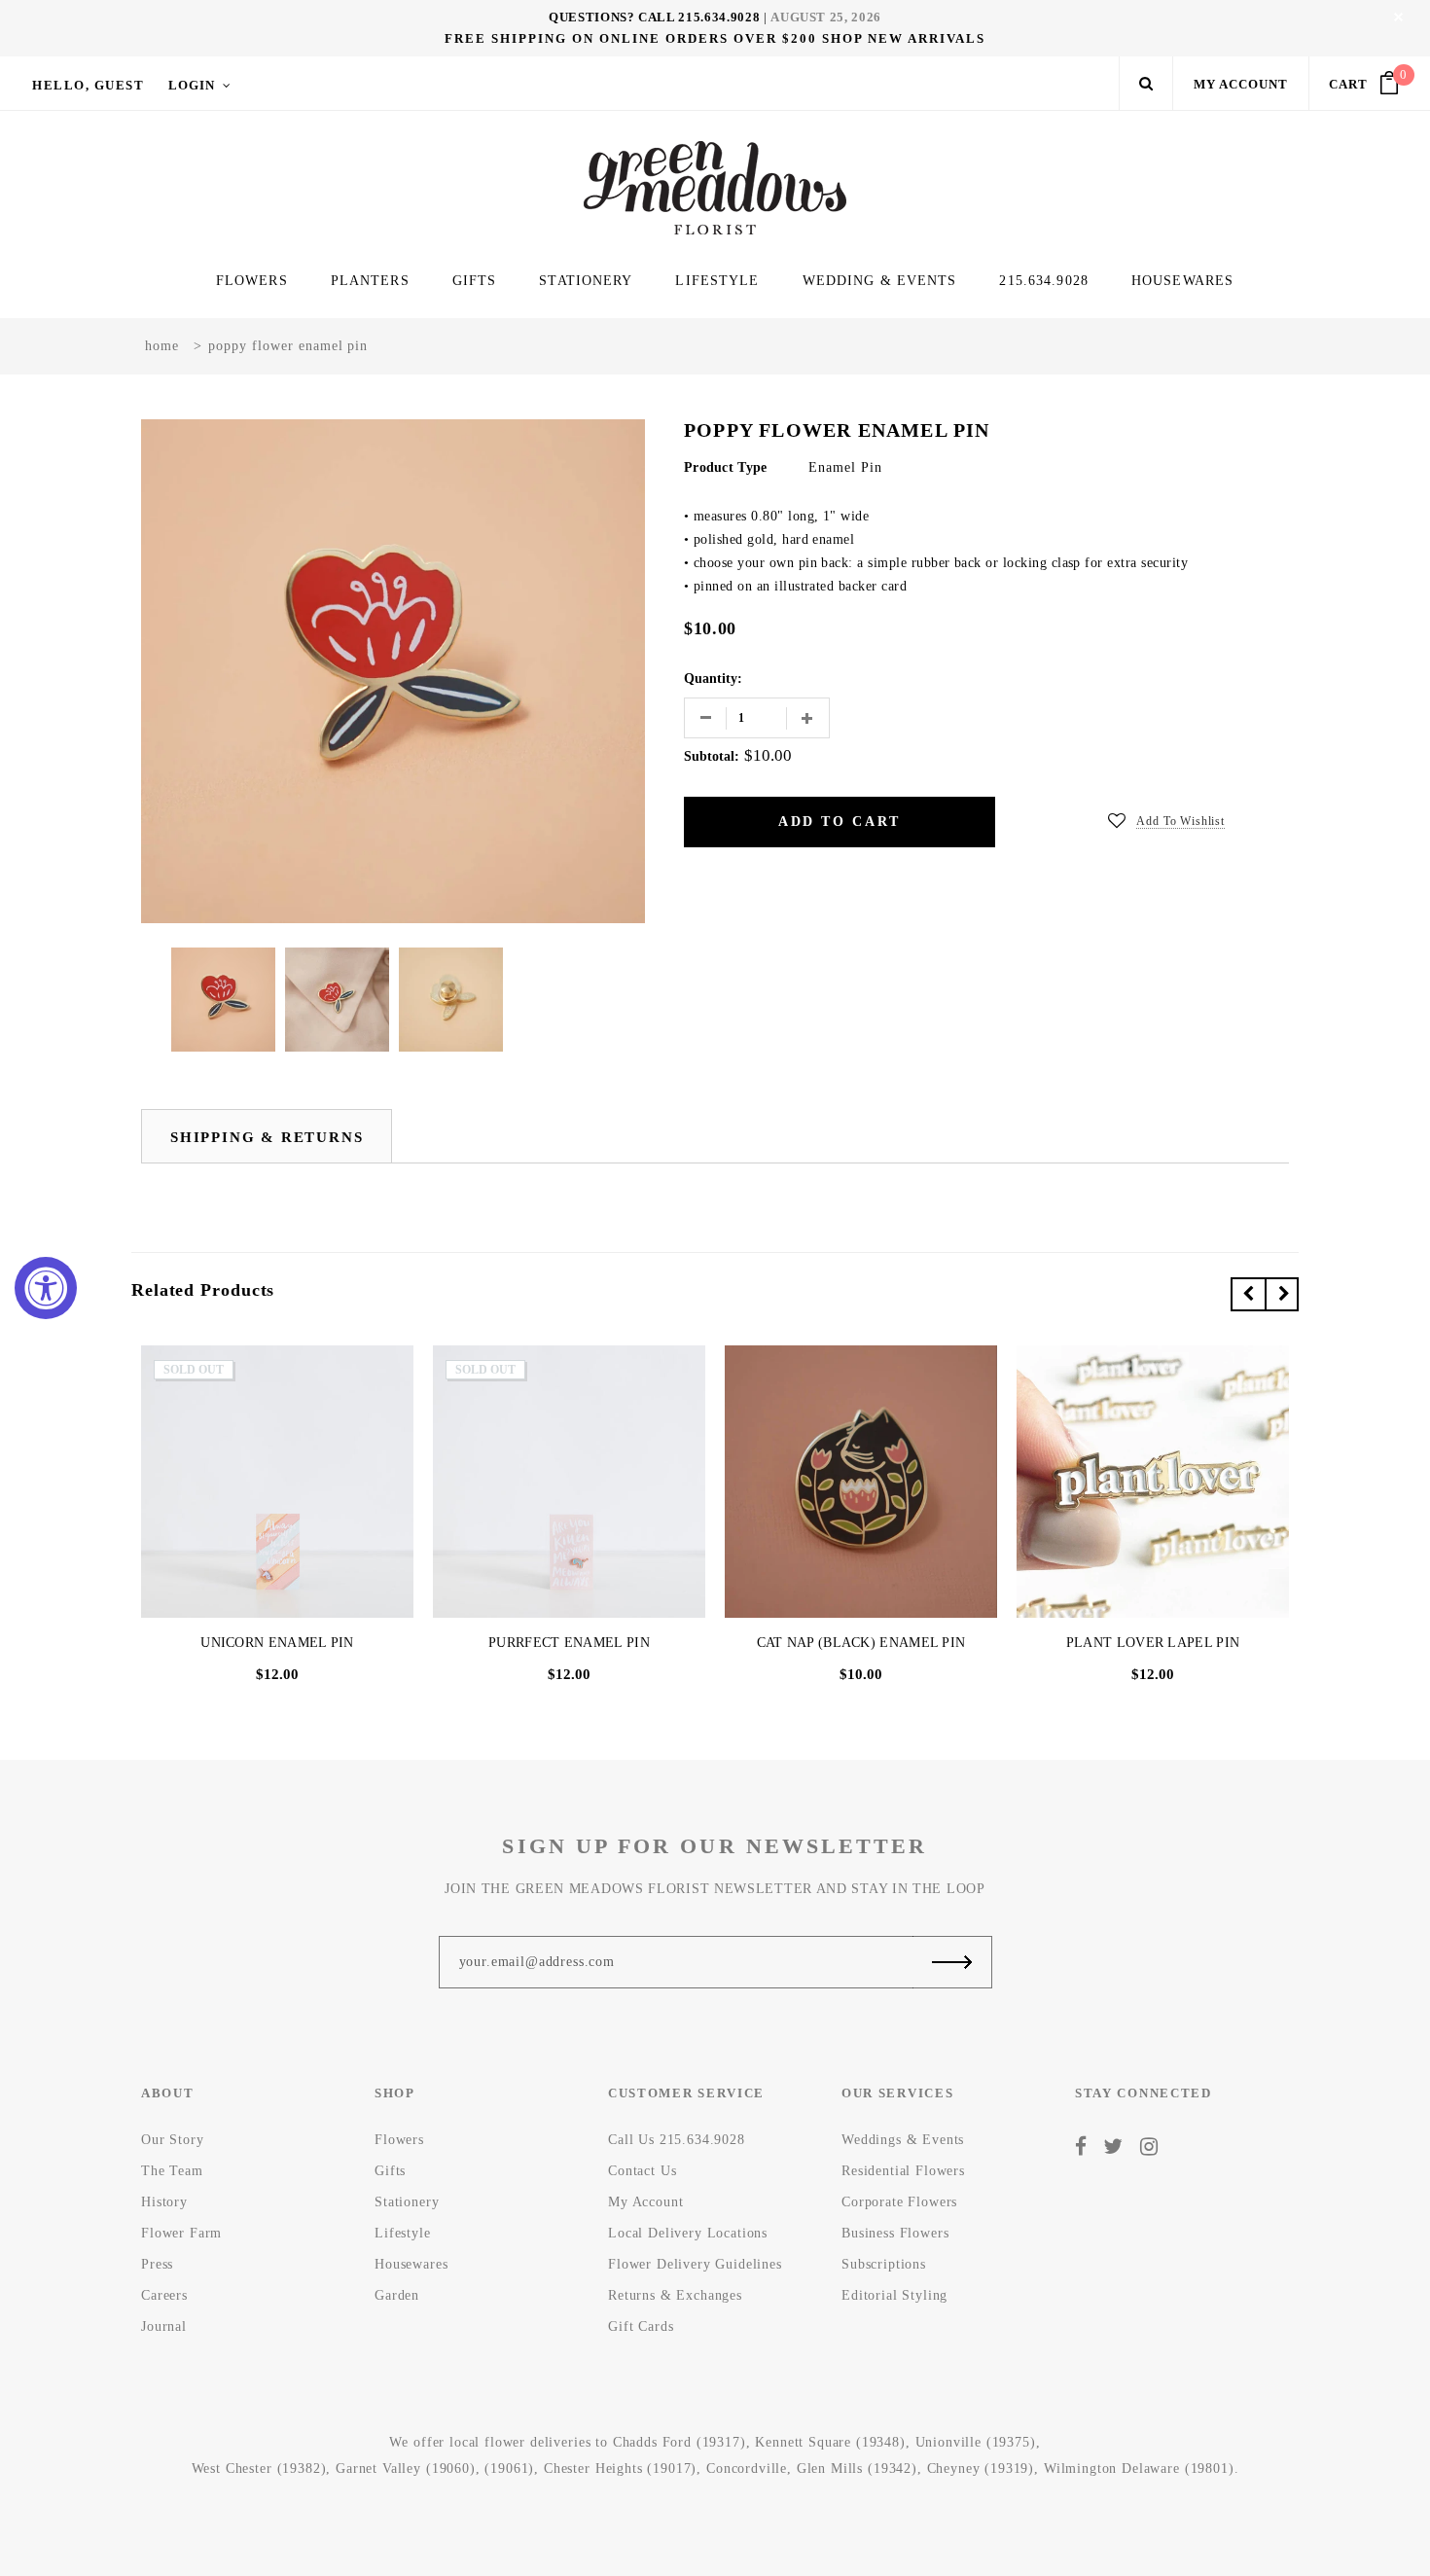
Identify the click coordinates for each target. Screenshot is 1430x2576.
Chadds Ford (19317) (679, 2442)
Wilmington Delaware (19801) (1139, 2469)
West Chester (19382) (259, 2469)
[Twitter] (1113, 2146)
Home (162, 346)
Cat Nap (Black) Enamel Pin (861, 1643)
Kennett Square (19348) (830, 2442)
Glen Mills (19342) (857, 2469)
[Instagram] (1149, 2146)
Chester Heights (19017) (620, 2469)
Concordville (747, 2469)
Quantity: (713, 679)
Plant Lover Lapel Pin (1153, 1643)
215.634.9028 (719, 17)
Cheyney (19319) (981, 2469)
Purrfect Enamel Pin (569, 1643)
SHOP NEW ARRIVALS (904, 38)
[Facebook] (1081, 2146)
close (1398, 17)
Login (192, 85)
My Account (1241, 84)
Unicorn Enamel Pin (277, 1643)
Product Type (725, 467)
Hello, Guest (88, 85)
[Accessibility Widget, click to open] (46, 1288)
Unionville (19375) (976, 2442)
